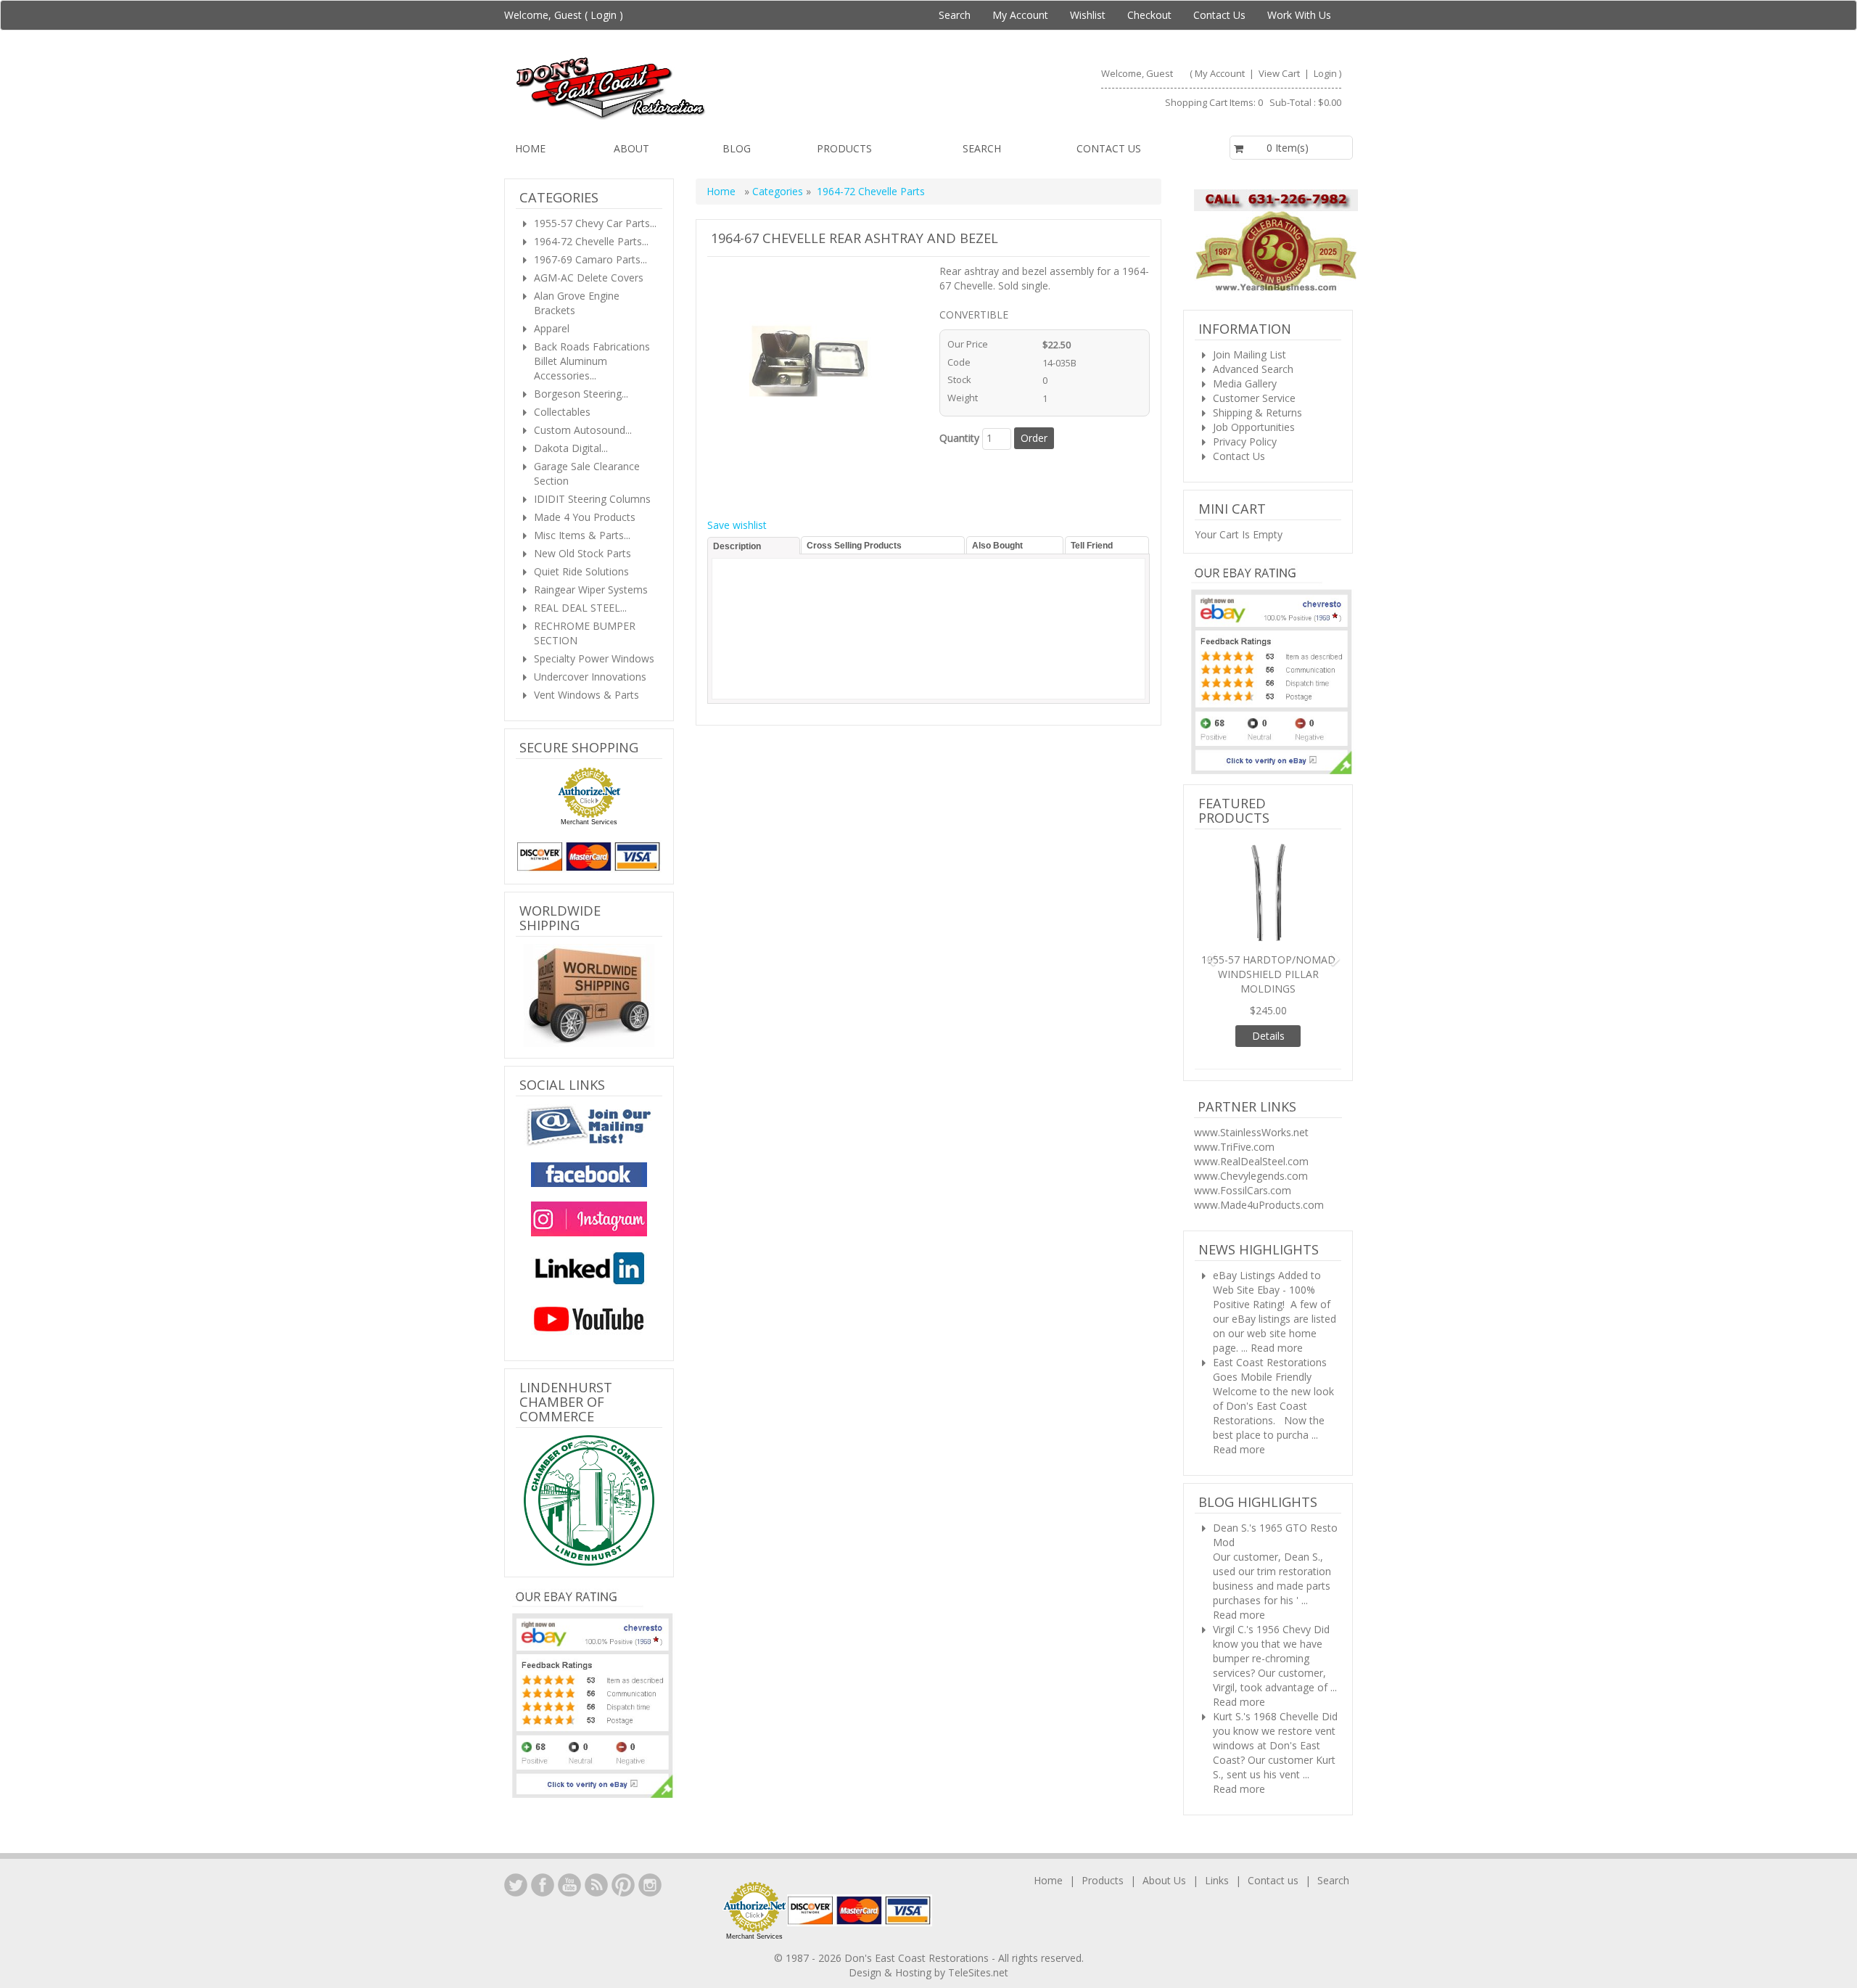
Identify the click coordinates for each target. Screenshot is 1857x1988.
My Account (1020, 15)
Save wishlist (737, 525)
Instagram (650, 1870)
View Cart (1280, 73)
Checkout (1149, 15)
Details (1268, 985)
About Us (1164, 1866)
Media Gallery (1245, 383)
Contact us (1109, 148)
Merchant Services (589, 822)
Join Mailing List (1249, 354)
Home (530, 148)
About (631, 148)
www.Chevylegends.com (1251, 1125)
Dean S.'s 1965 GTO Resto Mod (1275, 1484)
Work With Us (1299, 15)
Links (1217, 1866)
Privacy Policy (1245, 441)
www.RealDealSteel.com (1251, 1110)
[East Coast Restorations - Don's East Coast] (716, 88)
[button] (1206, 928)
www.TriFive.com (1234, 1096)
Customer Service (1254, 398)
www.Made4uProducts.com (1259, 1154)
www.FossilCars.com (1243, 1139)
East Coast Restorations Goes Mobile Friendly (1270, 1319)
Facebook (543, 1870)
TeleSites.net (978, 1958)
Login (604, 15)
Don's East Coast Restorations (918, 1943)
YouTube (569, 1870)
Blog (737, 148)
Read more (1277, 1297)
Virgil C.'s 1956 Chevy (1262, 1578)
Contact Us (1219, 15)
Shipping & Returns (1257, 412)
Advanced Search (1253, 369)
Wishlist (1088, 15)
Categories (779, 191)
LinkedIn (516, 1870)
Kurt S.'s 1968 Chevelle (1266, 1665)
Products (844, 148)
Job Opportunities (1254, 427)
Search (955, 15)
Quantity (959, 438)
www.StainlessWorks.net (1251, 1081)
